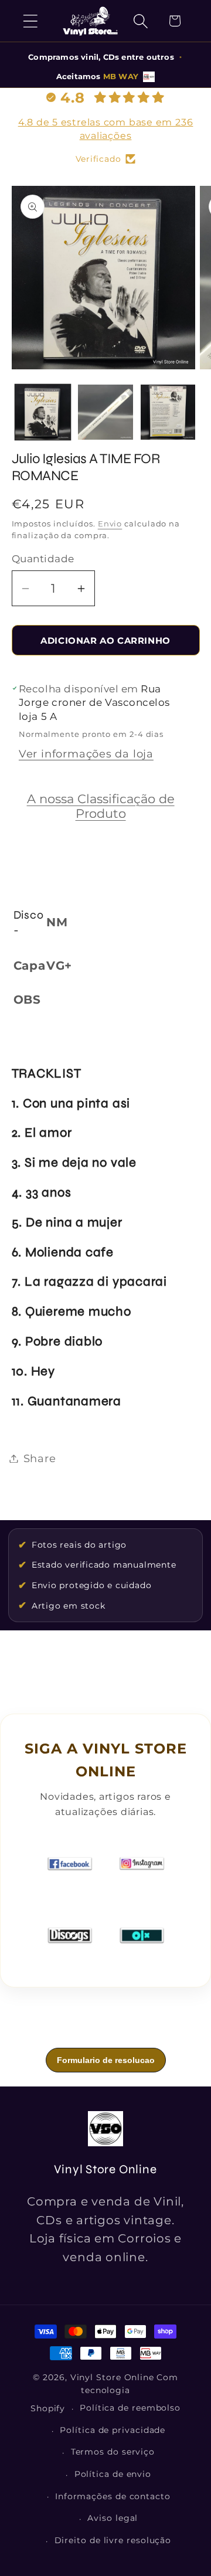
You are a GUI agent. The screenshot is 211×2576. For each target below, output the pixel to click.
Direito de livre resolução (113, 2540)
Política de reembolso (130, 2408)
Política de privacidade (113, 2430)
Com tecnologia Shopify (104, 2393)
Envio (110, 524)
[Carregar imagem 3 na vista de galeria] (168, 412)
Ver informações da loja (86, 754)
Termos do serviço (113, 2452)
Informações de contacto (113, 2496)
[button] (30, 21)
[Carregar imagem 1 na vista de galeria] (43, 412)
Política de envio (113, 2474)
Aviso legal (113, 2518)
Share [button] (40, 1458)
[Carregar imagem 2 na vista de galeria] (105, 412)
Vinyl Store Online (112, 2377)
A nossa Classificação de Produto (101, 806)
